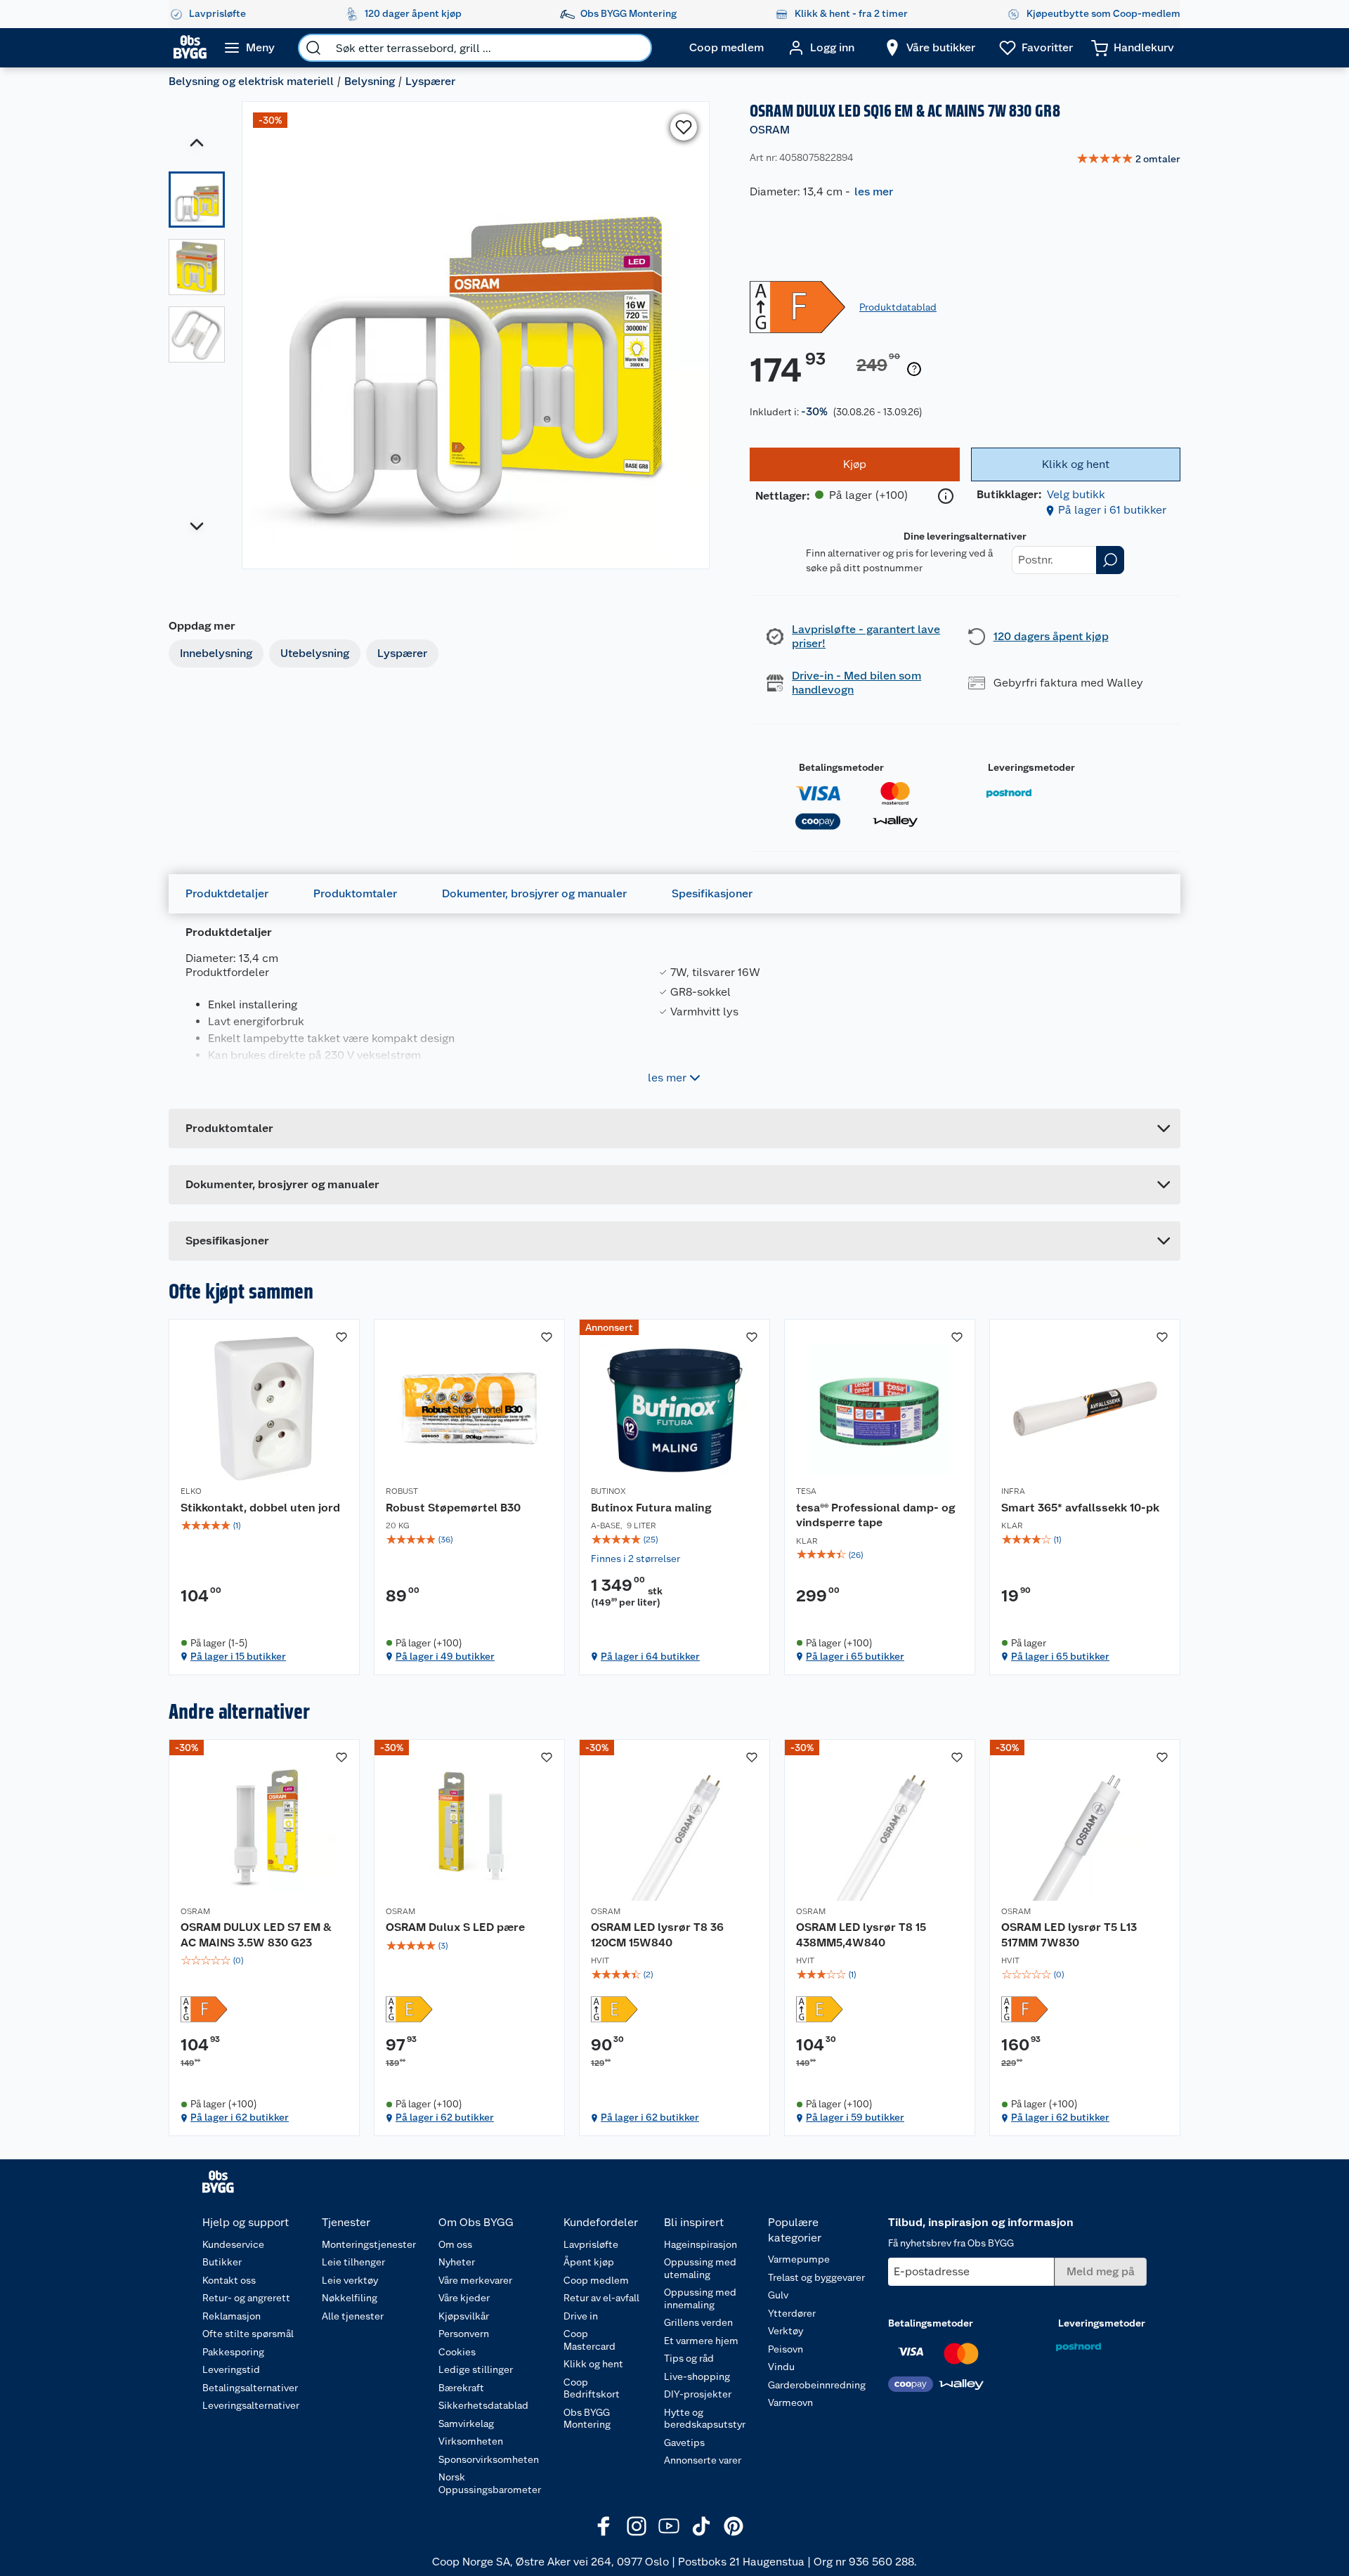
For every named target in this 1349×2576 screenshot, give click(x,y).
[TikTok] (701, 2526)
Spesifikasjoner (712, 893)
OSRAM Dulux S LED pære (455, 1927)
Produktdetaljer (227, 893)
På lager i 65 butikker (855, 1656)
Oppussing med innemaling (700, 2298)
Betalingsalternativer (250, 2388)
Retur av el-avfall (601, 2298)
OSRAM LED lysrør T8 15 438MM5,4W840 (861, 1935)
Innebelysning (216, 653)
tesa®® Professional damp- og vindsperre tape (875, 1515)
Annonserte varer (703, 2460)
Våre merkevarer (475, 2280)
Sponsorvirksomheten (489, 2459)
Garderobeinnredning (817, 2385)
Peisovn (786, 2349)
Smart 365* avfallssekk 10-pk (1080, 1508)
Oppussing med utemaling (700, 2268)
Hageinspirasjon (700, 2244)
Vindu (781, 2367)
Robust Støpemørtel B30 (453, 1508)
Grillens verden (698, 2322)
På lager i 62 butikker (240, 2117)
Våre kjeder (464, 2298)
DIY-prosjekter (698, 2394)
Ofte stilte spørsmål (248, 2334)
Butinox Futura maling (651, 1508)
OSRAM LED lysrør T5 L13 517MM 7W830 (1069, 1935)
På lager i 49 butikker (445, 1656)
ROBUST (402, 1491)
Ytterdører (792, 2313)
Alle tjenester (353, 2316)
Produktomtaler (355, 893)
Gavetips (684, 2442)
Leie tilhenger (353, 2262)
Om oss (455, 2244)
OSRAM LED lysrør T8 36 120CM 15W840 (657, 1935)
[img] (264, 1526)
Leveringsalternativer (251, 2405)
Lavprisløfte (591, 2244)
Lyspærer (430, 81)
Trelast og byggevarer (816, 2277)
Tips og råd (689, 2358)
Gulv (778, 2295)
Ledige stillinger (476, 2369)
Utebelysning (315, 653)
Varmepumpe (799, 2259)
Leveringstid (231, 2369)
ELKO (191, 1491)
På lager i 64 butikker (650, 1656)
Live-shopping (697, 2376)
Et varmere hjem (701, 2341)
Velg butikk (1076, 494)
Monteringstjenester (369, 2244)
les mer (874, 191)
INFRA (1013, 1491)
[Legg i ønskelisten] (684, 127)
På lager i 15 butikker (238, 1656)
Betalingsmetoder (841, 767)
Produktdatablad (898, 307)
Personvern (464, 2334)
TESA (806, 1491)
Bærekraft (461, 2388)
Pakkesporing (233, 2352)
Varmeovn (790, 2402)
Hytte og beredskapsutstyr (705, 2419)
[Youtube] (669, 2526)
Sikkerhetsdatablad (483, 2405)
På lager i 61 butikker (1112, 510)
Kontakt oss (229, 2280)
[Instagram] (637, 2526)
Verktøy (786, 2331)
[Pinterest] (734, 2526)
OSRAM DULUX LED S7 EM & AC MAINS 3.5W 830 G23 (256, 1935)
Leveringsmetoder (1031, 767)
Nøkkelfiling (350, 2298)
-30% (814, 411)
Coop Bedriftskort (592, 2388)
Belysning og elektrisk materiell (251, 81)
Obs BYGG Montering (587, 2419)
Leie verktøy (350, 2280)
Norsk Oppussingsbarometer (490, 2483)
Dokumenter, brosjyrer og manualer (534, 893)
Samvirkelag (466, 2424)
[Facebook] (604, 2526)
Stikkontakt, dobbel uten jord (260, 1508)
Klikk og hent (593, 2364)
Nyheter (457, 2262)
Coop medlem (596, 2280)
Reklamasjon (232, 2316)
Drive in (581, 2316)
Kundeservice (233, 2244)
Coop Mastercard (589, 2340)
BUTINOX (608, 1491)
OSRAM (770, 130)
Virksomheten (471, 2441)
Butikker (222, 2262)
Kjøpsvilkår (464, 2316)
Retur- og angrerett (246, 2298)
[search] (313, 48)
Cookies (457, 2352)
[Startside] (190, 48)
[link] (1128, 160)
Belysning (370, 81)
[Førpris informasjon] (914, 370)
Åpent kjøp (589, 2262)
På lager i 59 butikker (855, 2117)
